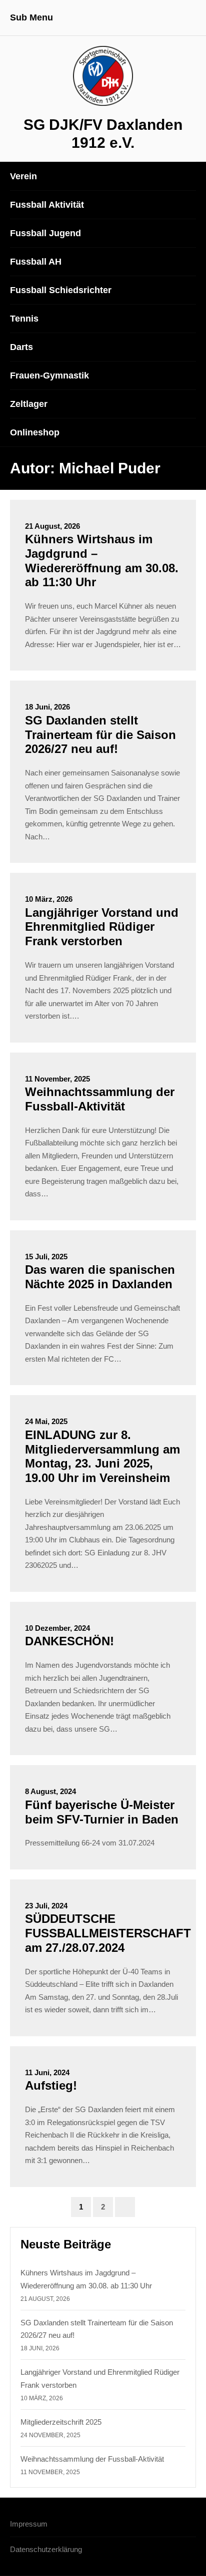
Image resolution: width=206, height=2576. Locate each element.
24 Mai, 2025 (46, 1421)
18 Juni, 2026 (47, 707)
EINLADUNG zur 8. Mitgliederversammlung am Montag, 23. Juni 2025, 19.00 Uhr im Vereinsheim (102, 1456)
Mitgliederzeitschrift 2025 (61, 2422)
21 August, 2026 (52, 526)
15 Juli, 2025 (46, 1257)
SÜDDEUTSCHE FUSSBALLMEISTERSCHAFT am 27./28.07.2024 (108, 1933)
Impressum (29, 2524)
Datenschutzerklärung (46, 2549)
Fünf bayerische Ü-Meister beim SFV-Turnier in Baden (102, 1812)
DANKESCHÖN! (69, 1641)
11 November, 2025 (57, 1079)
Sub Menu (31, 17)
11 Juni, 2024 (47, 2072)
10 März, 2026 (49, 899)
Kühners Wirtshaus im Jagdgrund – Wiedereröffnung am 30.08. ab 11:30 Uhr (102, 560)
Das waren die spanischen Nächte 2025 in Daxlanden (100, 1277)
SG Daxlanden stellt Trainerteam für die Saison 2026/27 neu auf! (100, 735)
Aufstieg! (51, 2085)
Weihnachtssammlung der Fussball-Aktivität (100, 1099)
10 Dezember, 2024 (57, 1628)
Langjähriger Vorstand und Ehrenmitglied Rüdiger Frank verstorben (102, 927)
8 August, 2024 (50, 1791)
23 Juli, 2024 (46, 1906)
